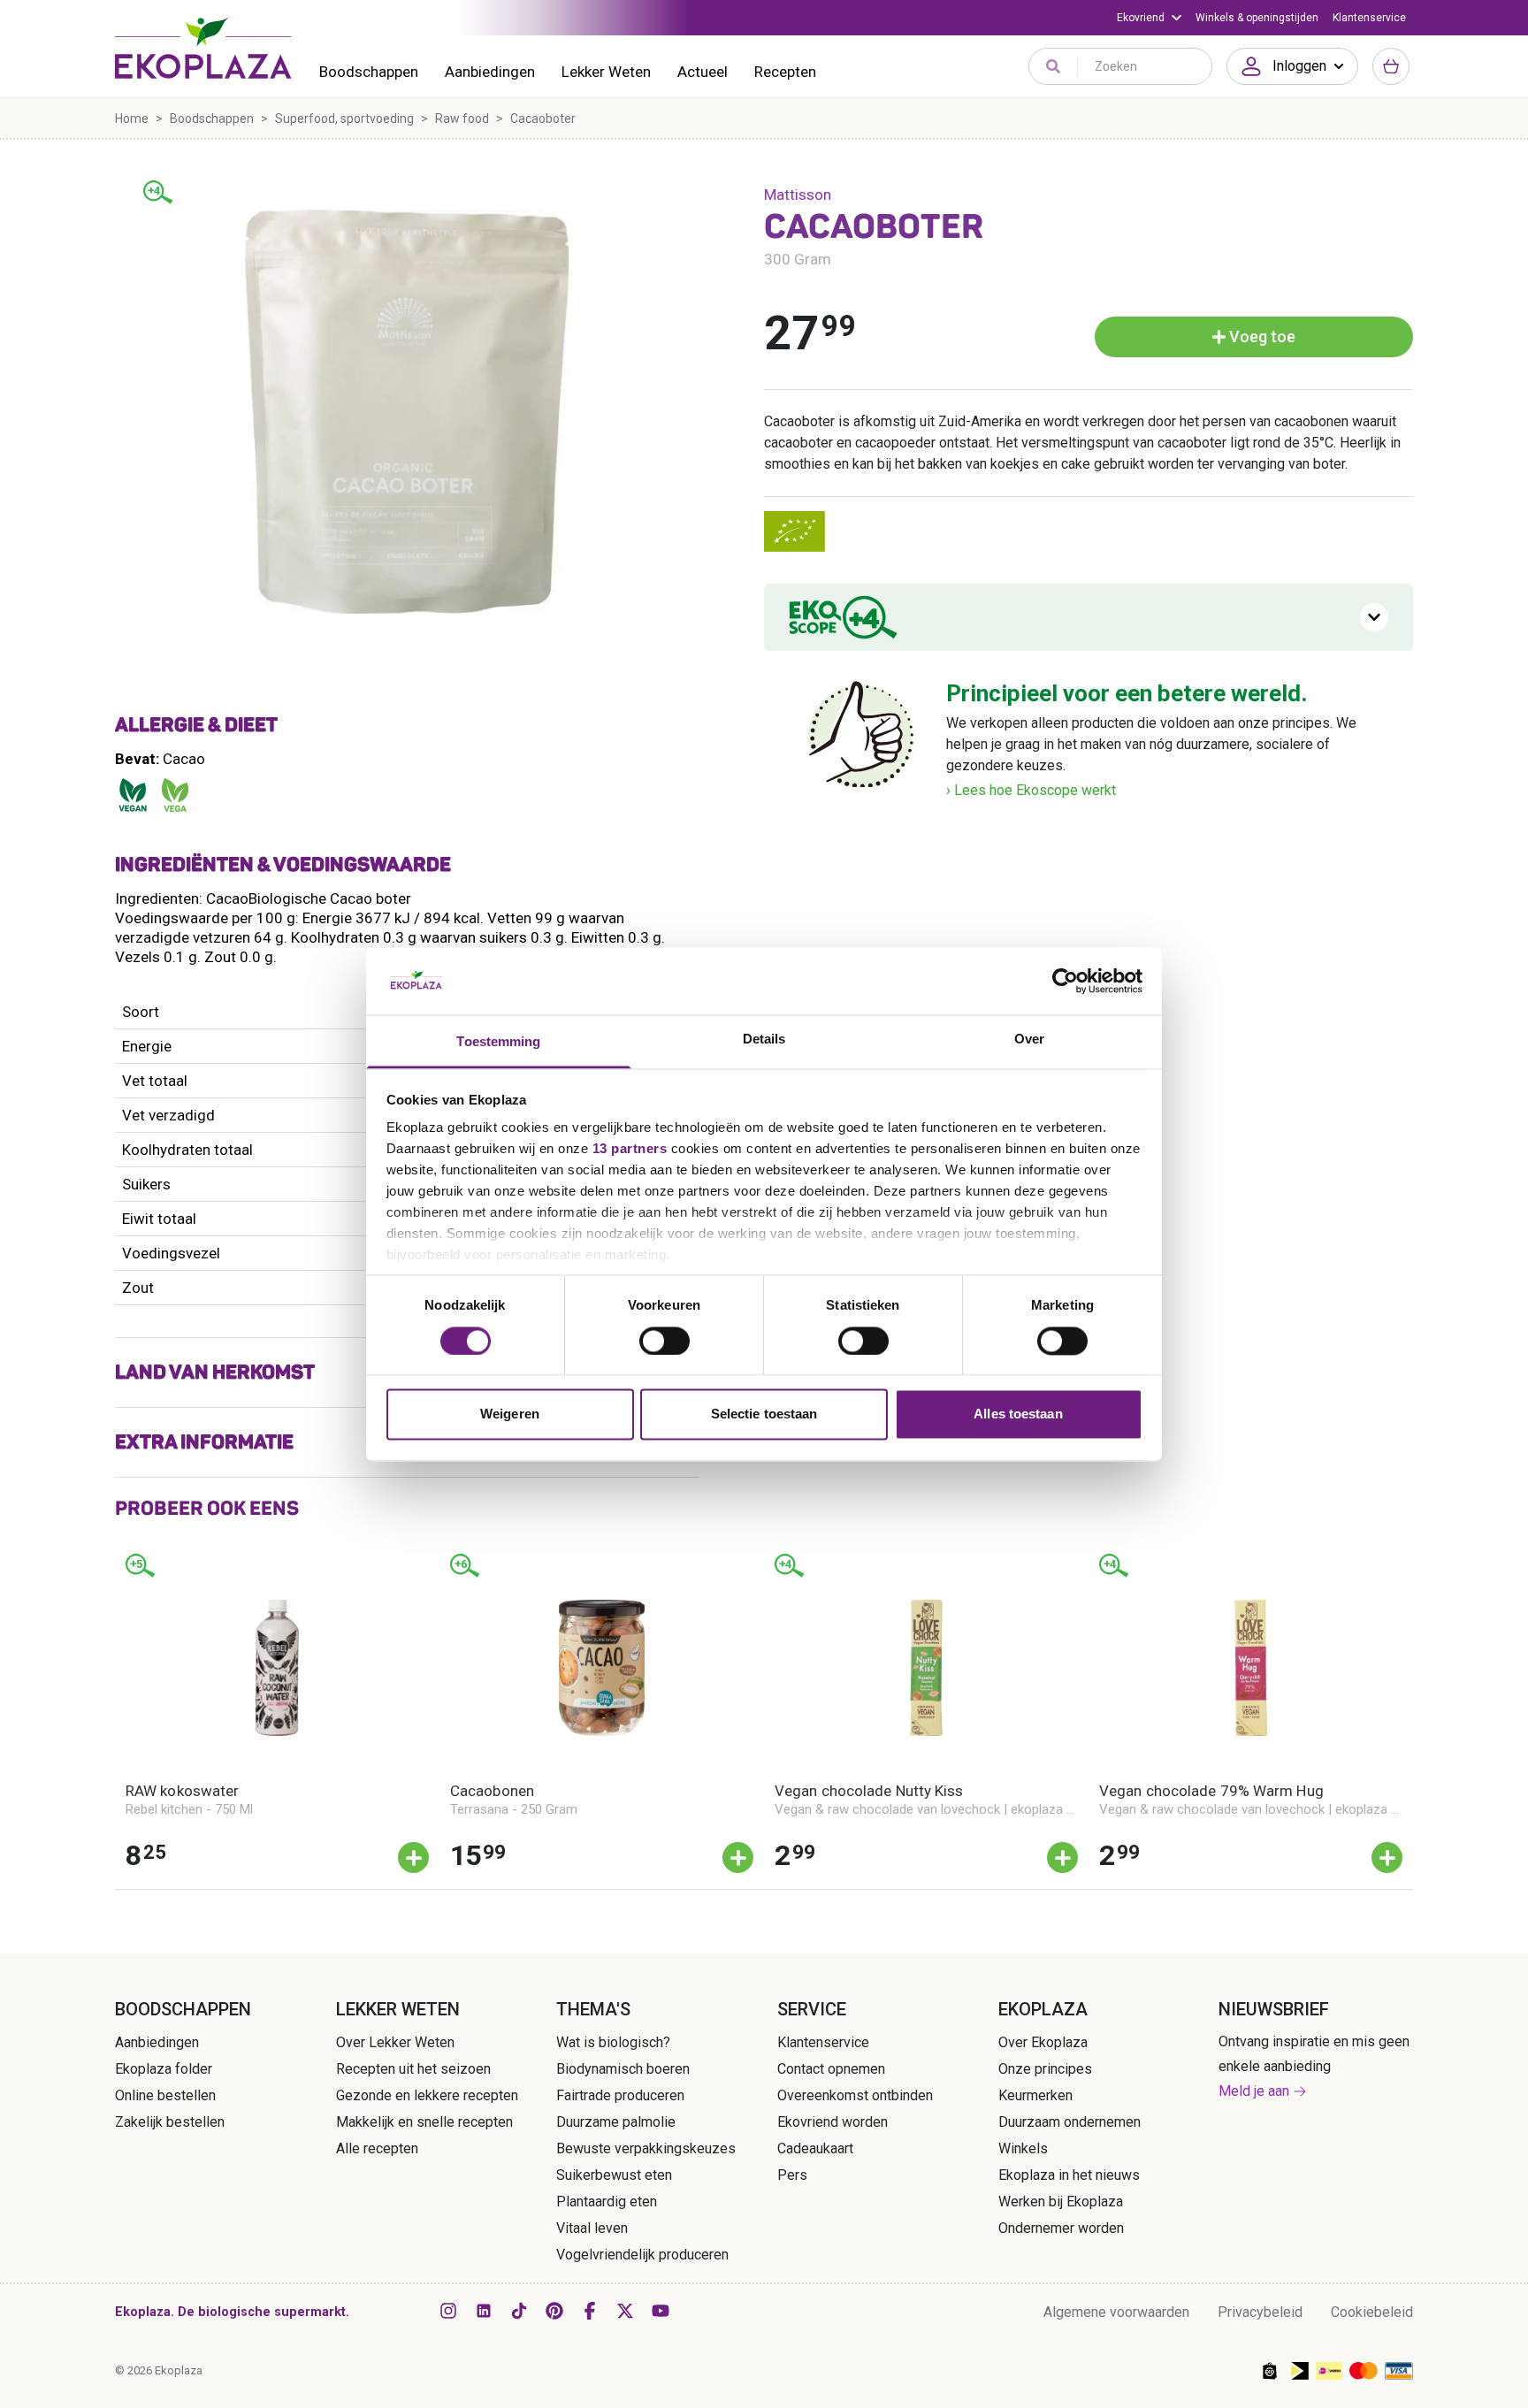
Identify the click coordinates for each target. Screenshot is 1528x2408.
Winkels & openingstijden (1257, 18)
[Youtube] (661, 2311)
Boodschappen (369, 72)
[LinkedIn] (484, 2311)
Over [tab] (1029, 1040)
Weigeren (510, 1414)
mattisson (798, 195)
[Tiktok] (519, 2311)
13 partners (630, 1149)
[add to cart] (413, 1858)
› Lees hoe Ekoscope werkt (1031, 790)
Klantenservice (1369, 18)
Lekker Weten (606, 72)
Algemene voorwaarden (1116, 2312)
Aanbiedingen (490, 72)
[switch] (665, 1341)
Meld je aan (1254, 2091)
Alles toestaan (1018, 1414)
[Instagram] (448, 2311)
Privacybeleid (1260, 2312)
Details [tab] (764, 1040)
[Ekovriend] (1149, 18)
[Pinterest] (554, 2311)
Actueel (703, 72)
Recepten (785, 72)
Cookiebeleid (1372, 2312)
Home (132, 118)
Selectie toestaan (764, 1414)
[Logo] (203, 48)
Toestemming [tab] (498, 1042)
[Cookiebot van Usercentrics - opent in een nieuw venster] (1065, 981)
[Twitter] (625, 2311)
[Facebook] (590, 2311)
